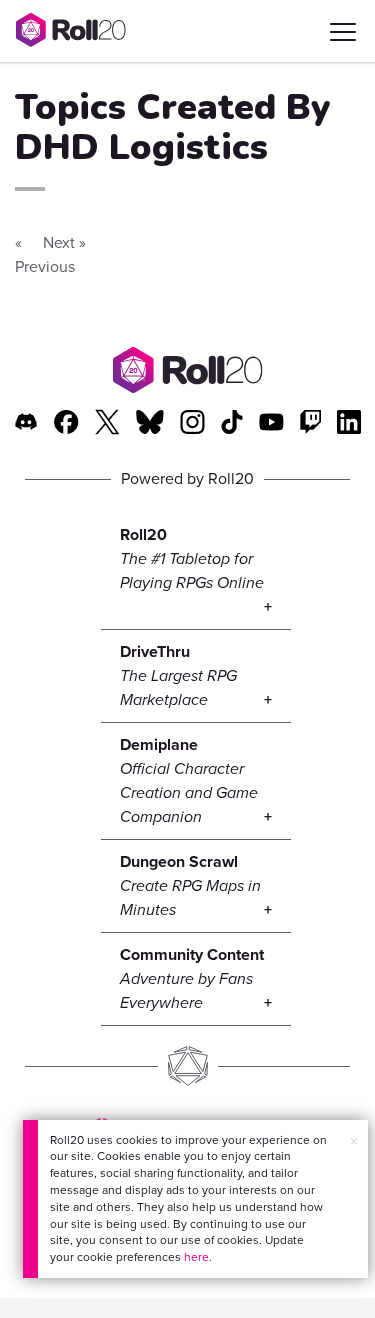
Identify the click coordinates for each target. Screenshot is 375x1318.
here (196, 1257)
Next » (64, 242)
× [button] (354, 1141)
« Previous (45, 254)
